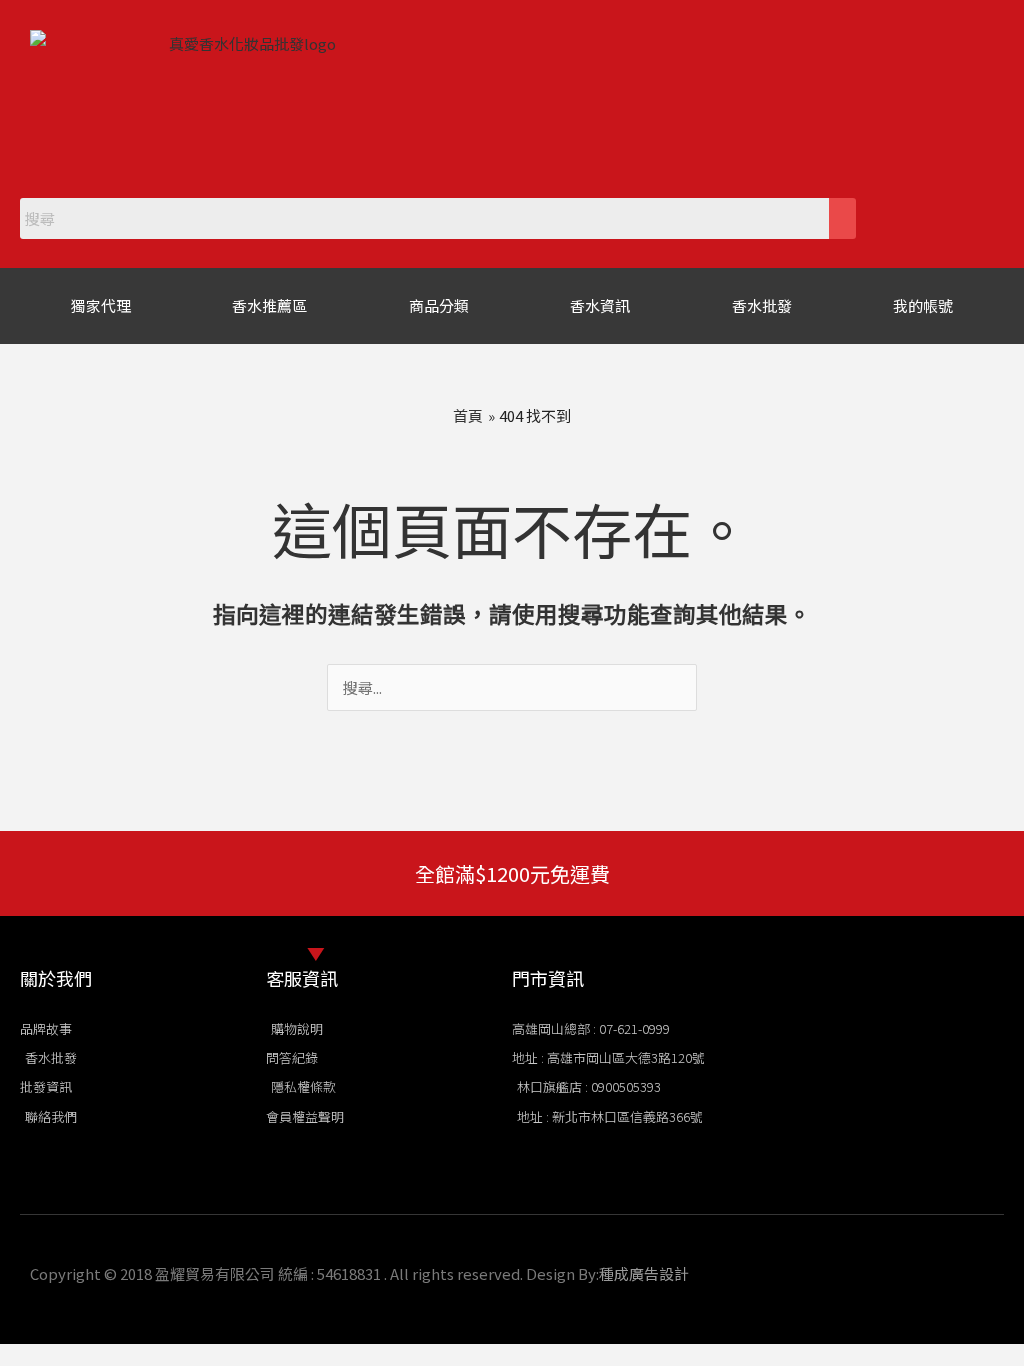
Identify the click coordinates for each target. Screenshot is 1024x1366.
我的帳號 (923, 305)
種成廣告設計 (644, 1273)
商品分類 (439, 305)
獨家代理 (101, 305)
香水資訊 (600, 305)
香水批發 (762, 305)
